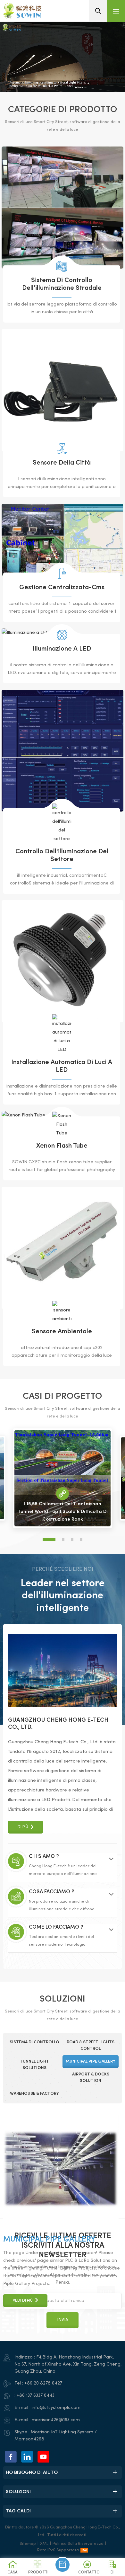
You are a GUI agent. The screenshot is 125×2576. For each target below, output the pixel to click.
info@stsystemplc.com (56, 2408)
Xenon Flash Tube (62, 1146)
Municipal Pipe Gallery (49, 2240)
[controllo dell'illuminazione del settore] (63, 751)
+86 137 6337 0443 (36, 2396)
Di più (23, 1827)
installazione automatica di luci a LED (62, 1066)
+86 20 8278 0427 (43, 2383)
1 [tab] (49, 1540)
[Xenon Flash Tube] (62, 1125)
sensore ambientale (62, 1332)
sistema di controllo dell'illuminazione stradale (62, 284)
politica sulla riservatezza (78, 2544)
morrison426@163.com (56, 2420)
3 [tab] (72, 1540)
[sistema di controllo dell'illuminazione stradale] (63, 208)
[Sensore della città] (63, 390)
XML (44, 2544)
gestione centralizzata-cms (62, 588)
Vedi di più (23, 2301)
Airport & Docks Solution (56, 2133)
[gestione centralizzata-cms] (63, 540)
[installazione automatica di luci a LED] (63, 961)
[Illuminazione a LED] (62, 635)
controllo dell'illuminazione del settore (62, 856)
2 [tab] (63, 1540)
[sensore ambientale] (63, 1248)
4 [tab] (81, 1540)
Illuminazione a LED (62, 649)
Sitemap (28, 2544)
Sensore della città (62, 463)
